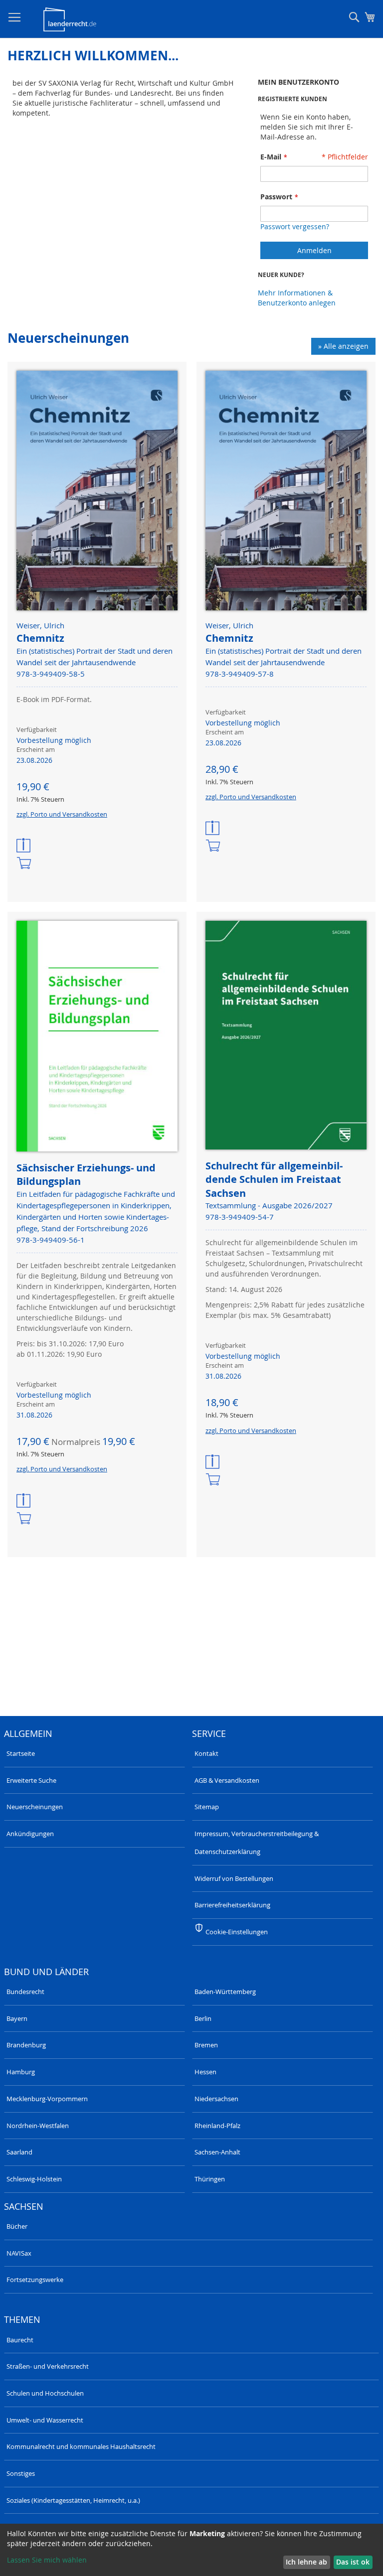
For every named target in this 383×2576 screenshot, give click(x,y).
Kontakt (206, 1753)
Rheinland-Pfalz (217, 2126)
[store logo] (70, 19)
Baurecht (20, 2340)
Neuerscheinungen (35, 1807)
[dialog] (191, 2550)
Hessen (205, 2072)
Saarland (19, 2152)
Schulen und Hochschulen (45, 2393)
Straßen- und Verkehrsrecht (48, 2366)
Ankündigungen (30, 1834)
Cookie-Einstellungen (237, 1932)
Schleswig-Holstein (34, 2179)
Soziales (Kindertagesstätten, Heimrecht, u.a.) (73, 2500)
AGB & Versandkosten (227, 1780)
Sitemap (207, 1807)
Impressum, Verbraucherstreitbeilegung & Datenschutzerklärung (257, 1843)
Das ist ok (353, 2562)
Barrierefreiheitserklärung (232, 1905)
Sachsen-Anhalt (217, 2152)
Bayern (17, 2018)
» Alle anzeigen (343, 346)
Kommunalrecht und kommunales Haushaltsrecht (81, 2446)
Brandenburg (26, 2045)
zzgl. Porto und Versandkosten (62, 814)
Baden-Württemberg (225, 1992)
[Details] (24, 846)
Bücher (17, 2226)
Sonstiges (21, 2473)
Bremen (206, 2045)
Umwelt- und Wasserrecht (45, 2420)
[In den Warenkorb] (24, 864)
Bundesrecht (25, 1992)
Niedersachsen (216, 2099)
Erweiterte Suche (31, 1780)
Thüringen (210, 2179)
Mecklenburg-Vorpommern (47, 2099)
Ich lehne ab (306, 2562)
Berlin (203, 2018)
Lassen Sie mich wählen (47, 2560)
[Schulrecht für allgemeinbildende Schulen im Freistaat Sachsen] (286, 1036)
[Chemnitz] (97, 492)
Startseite (21, 1753)
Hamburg (21, 2072)
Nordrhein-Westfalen (38, 2126)
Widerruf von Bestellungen (234, 1878)
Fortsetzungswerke (35, 2280)
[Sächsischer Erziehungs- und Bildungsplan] (97, 1037)
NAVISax (19, 2253)
